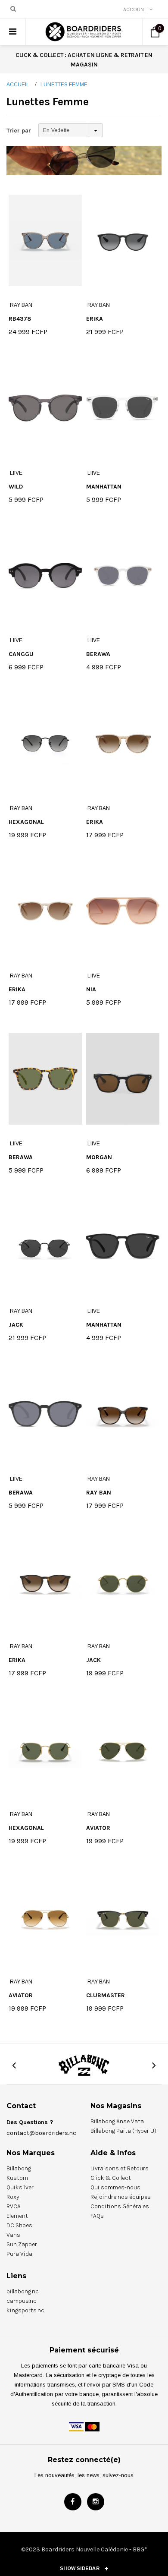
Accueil (18, 85)
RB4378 (20, 319)
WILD (16, 487)
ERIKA (95, 319)
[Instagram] (96, 2502)
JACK (16, 1325)
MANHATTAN (104, 487)
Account (135, 9)
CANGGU (21, 654)
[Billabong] (84, 2065)
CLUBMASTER (106, 1995)
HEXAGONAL (26, 822)
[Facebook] (73, 2502)
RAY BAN (99, 1493)
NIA (91, 989)
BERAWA (98, 654)
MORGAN (99, 1157)
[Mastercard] (92, 2426)
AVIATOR (98, 1828)
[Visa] (76, 2426)
